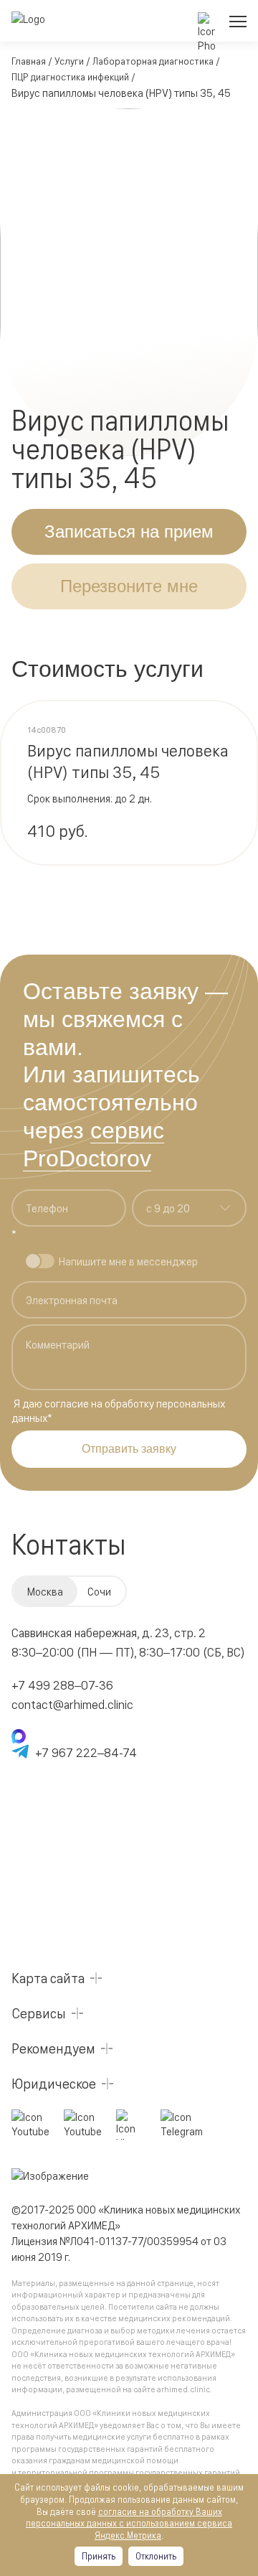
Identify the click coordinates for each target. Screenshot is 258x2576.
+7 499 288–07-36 (62, 1684)
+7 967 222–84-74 (86, 1752)
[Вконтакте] (131, 2125)
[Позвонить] (206, 21)
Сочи (99, 1591)
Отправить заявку (129, 1449)
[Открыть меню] (238, 21)
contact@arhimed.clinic (72, 1704)
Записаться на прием (129, 531)
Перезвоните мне (129, 586)
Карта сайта (48, 1977)
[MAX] (74, 1736)
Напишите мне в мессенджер (128, 1261)
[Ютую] (30, 2125)
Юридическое (54, 2083)
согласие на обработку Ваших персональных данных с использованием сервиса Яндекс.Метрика (129, 2523)
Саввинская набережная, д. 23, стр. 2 (109, 1632)
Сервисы (39, 2013)
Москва (45, 1591)
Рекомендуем (53, 2048)
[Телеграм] (182, 2125)
